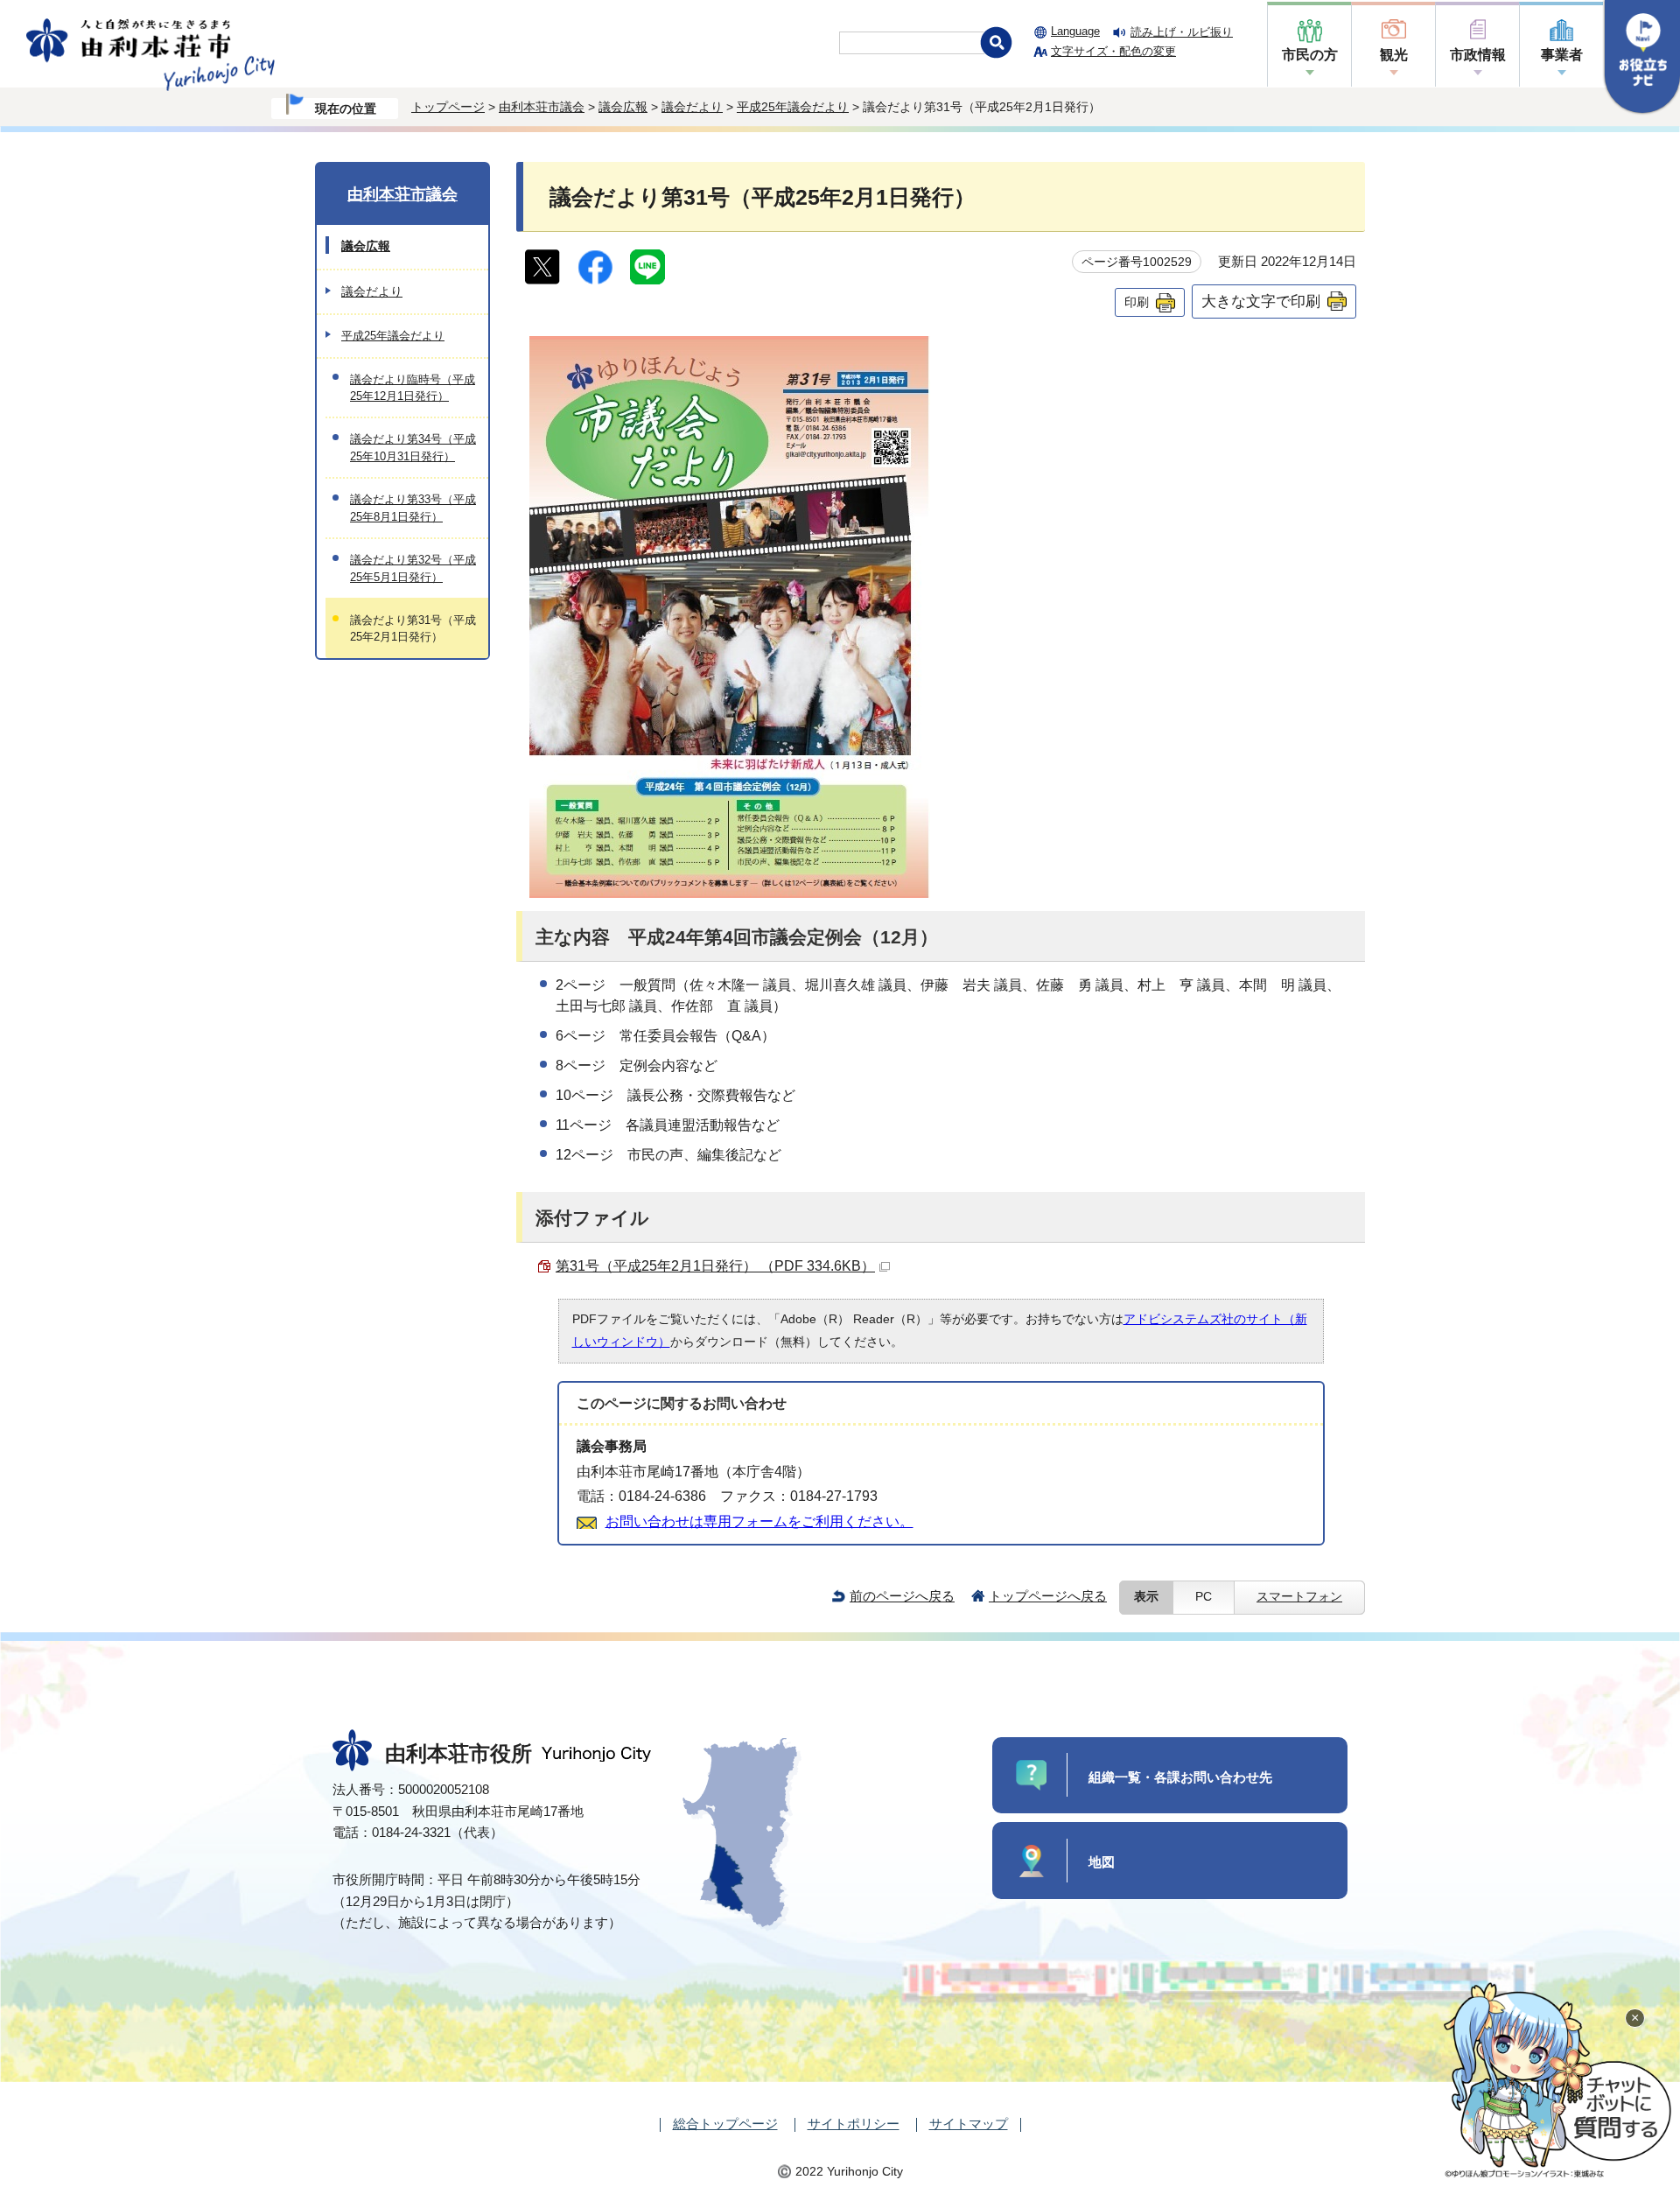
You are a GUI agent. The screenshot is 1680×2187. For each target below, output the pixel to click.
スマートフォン (1299, 1597)
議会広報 (623, 107)
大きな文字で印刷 (1261, 301)
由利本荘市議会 (542, 107)
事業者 (1562, 55)
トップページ (448, 107)
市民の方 (1310, 55)
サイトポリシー (854, 2124)
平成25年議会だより (793, 107)
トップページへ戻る (1048, 1596)
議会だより (692, 107)
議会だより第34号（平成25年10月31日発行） (413, 447)
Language (1075, 31)
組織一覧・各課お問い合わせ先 (1180, 1777)
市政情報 (1478, 55)
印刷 (1137, 302)
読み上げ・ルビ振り (1182, 32)
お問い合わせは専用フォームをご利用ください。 (759, 1521)
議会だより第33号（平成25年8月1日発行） (413, 508)
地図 (1102, 1862)
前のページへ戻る (902, 1596)
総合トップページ (725, 2124)
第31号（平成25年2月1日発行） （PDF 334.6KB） (715, 1266)
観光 (1394, 55)
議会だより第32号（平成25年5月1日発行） (413, 568)
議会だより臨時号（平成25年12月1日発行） (413, 388)
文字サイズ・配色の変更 (1113, 51)
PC (1204, 1597)
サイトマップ (969, 2124)
